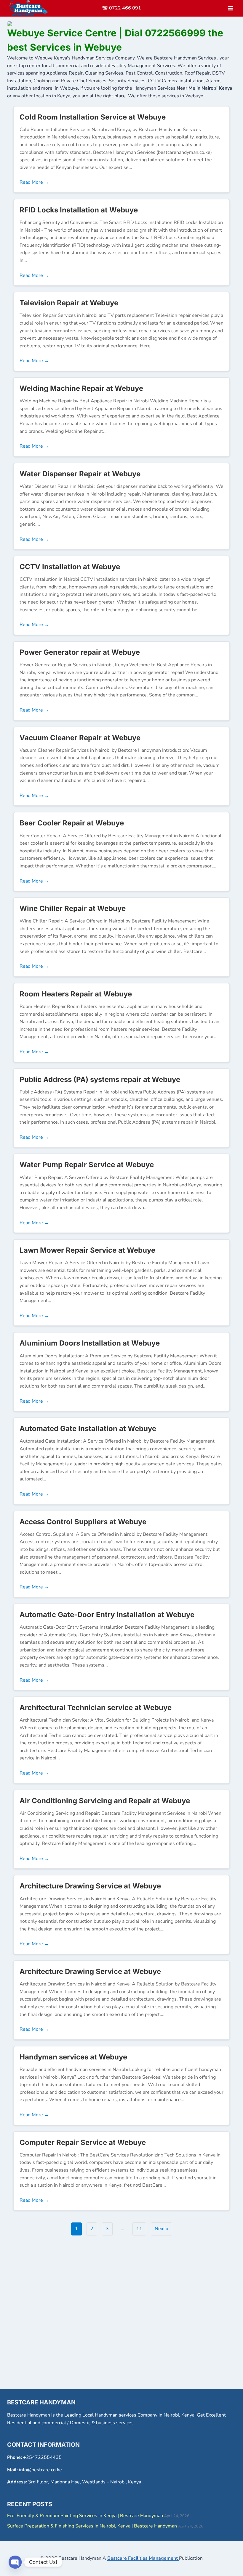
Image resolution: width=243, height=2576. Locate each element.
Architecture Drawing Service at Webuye (90, 1886)
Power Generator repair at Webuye (80, 652)
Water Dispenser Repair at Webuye (80, 474)
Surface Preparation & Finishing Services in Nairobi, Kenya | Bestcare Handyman (92, 2526)
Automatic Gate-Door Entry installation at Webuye (107, 1615)
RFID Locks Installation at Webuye (79, 210)
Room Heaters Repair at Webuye (76, 994)
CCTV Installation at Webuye (70, 567)
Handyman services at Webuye (73, 2057)
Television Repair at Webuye (69, 303)
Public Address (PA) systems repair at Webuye (100, 1079)
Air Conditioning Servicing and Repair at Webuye (105, 1801)
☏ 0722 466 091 (121, 8)
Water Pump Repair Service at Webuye (87, 1165)
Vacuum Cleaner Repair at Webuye (80, 738)
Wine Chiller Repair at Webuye (73, 908)
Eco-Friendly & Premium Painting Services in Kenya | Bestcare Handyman (85, 2516)
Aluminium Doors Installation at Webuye (90, 1343)
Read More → (34, 182)
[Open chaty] (15, 2562)
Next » (162, 2229)
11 (139, 2229)
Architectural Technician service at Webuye (96, 1708)
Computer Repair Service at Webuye (83, 2142)
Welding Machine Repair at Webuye (81, 388)
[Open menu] (230, 8)
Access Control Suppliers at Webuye (83, 1522)
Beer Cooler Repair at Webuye (72, 823)
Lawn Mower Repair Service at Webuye (87, 1250)
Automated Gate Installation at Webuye (88, 1429)
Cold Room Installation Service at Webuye (93, 117)
